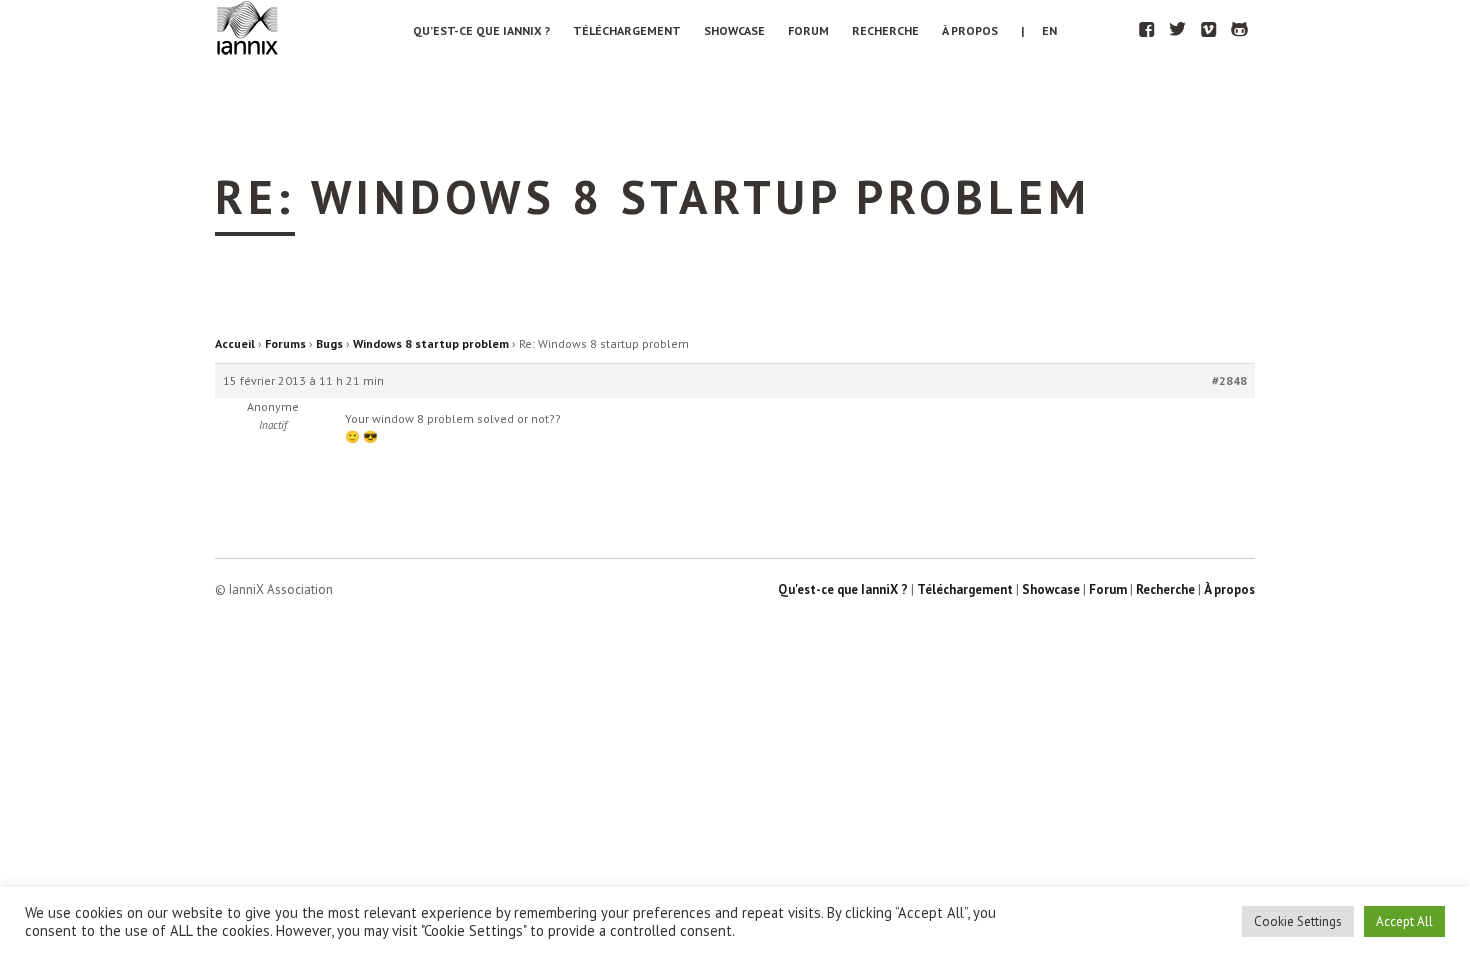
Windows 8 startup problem (431, 343)
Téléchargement (627, 30)
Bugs (329, 343)
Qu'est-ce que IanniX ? (843, 589)
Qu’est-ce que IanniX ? (481, 30)
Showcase (734, 30)
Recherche (885, 30)
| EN (1039, 30)
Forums (285, 343)
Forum (808, 30)
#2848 (1229, 380)
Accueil (235, 343)
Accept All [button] (1404, 921)
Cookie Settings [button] (1298, 921)
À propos (970, 30)
